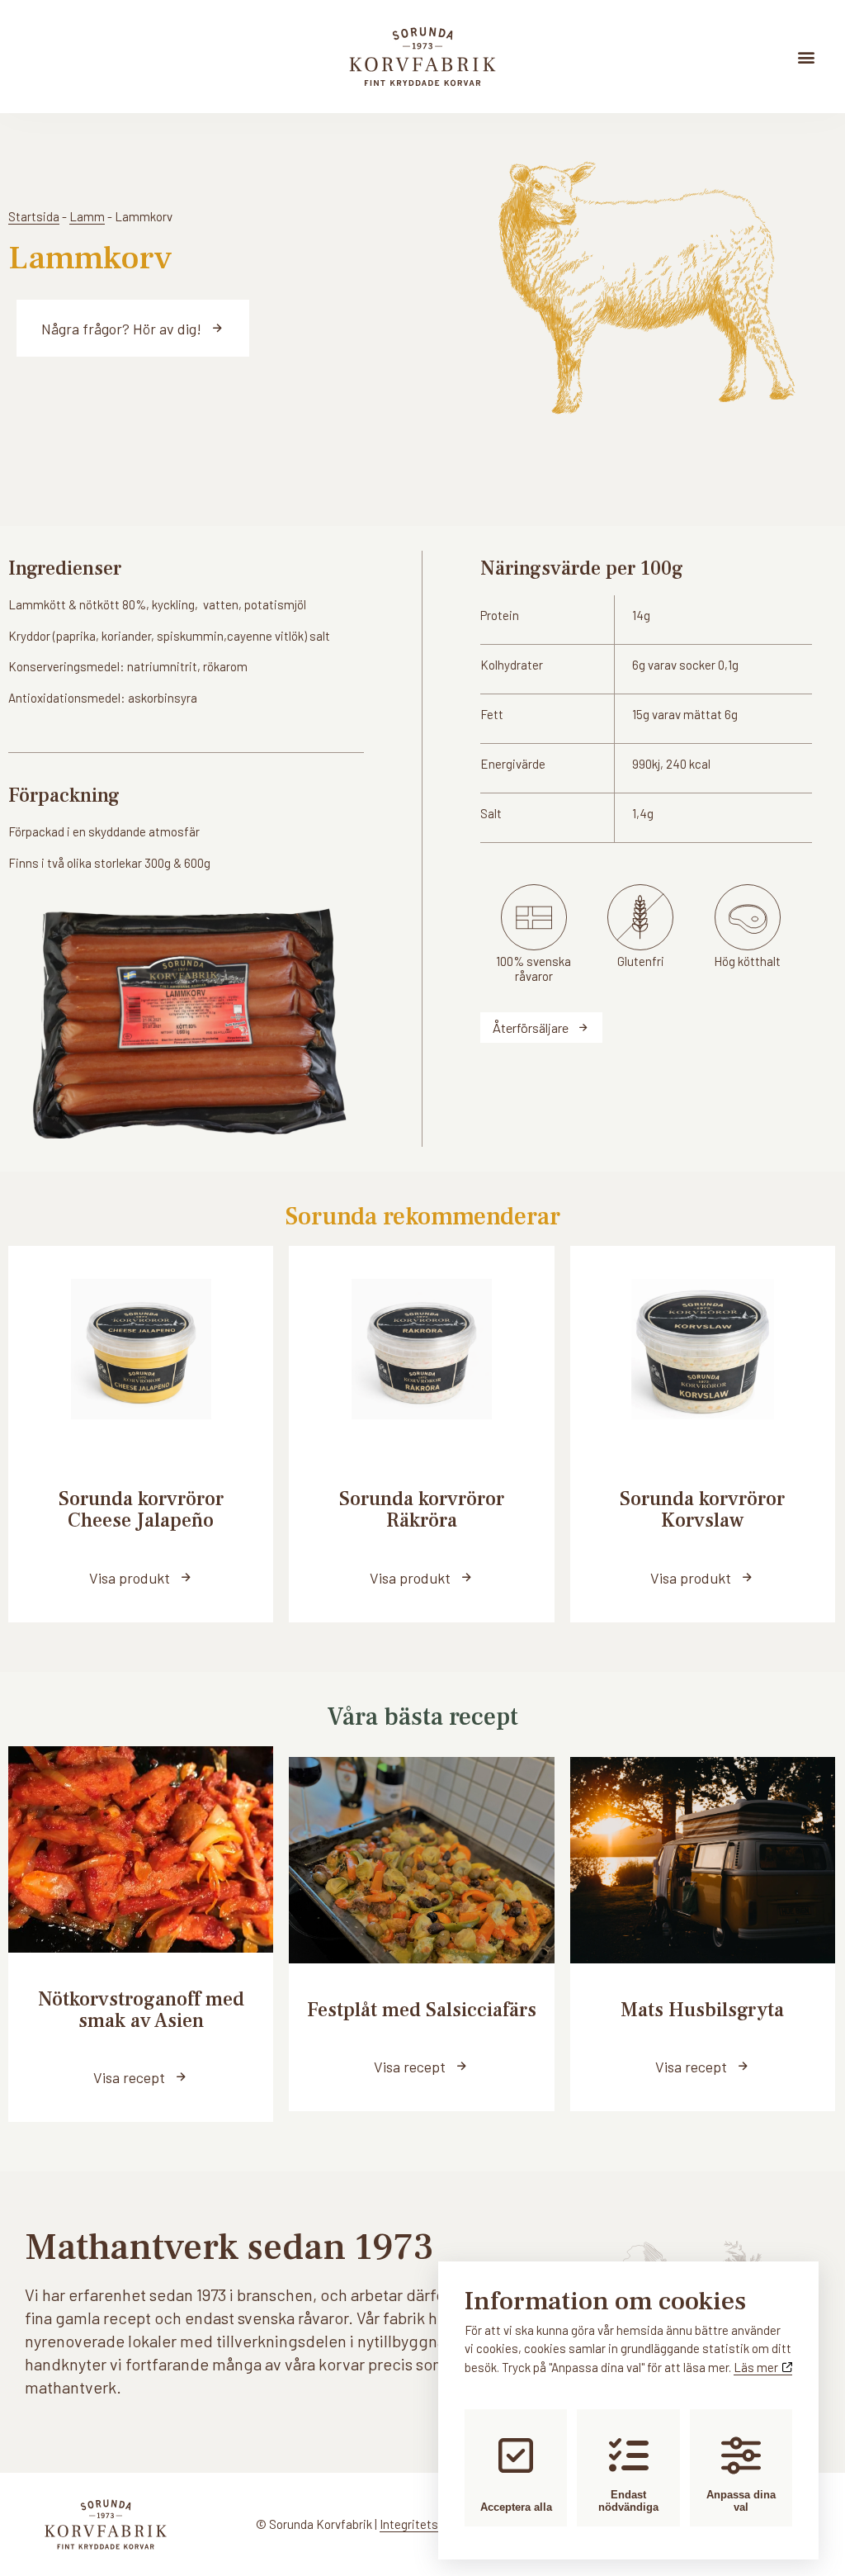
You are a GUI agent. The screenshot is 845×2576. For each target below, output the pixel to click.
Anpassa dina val (741, 2501)
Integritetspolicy (425, 2524)
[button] (807, 57)
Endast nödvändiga (628, 2501)
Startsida (34, 216)
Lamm (87, 216)
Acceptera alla (516, 2507)
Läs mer (757, 2367)
